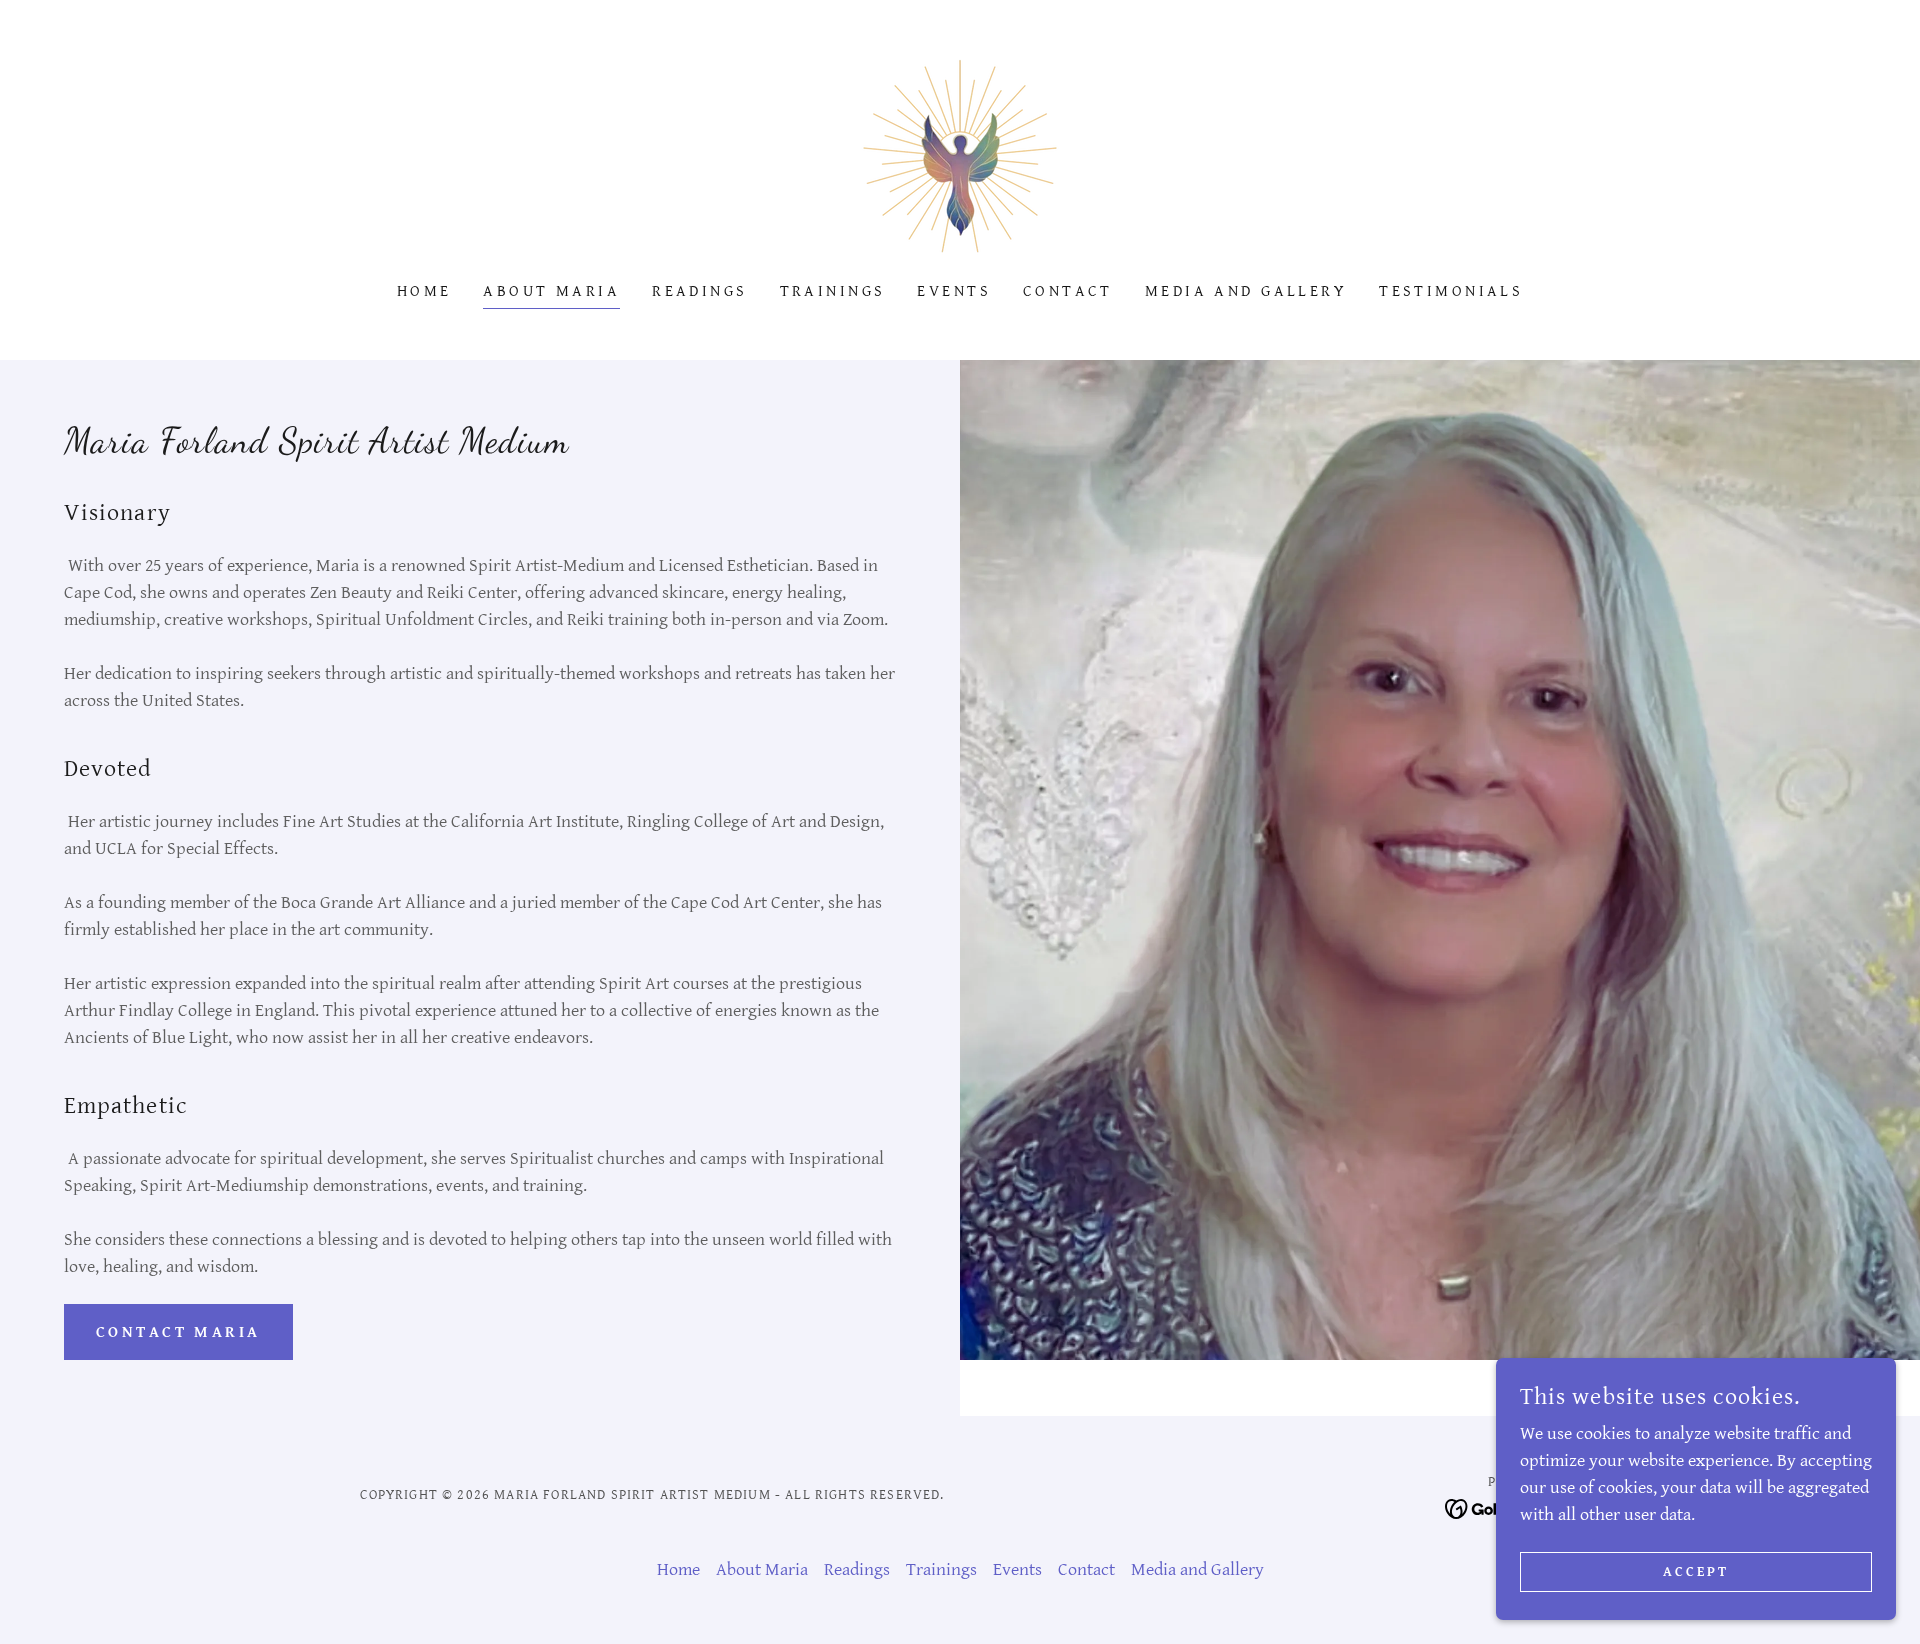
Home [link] (424, 291)
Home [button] (678, 1569)
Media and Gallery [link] (1246, 291)
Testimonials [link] (1451, 291)
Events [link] (954, 291)
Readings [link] (699, 291)
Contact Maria (178, 1332)
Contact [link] (1068, 291)
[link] (960, 154)
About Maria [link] (551, 291)
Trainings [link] (833, 291)
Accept (1696, 1572)
